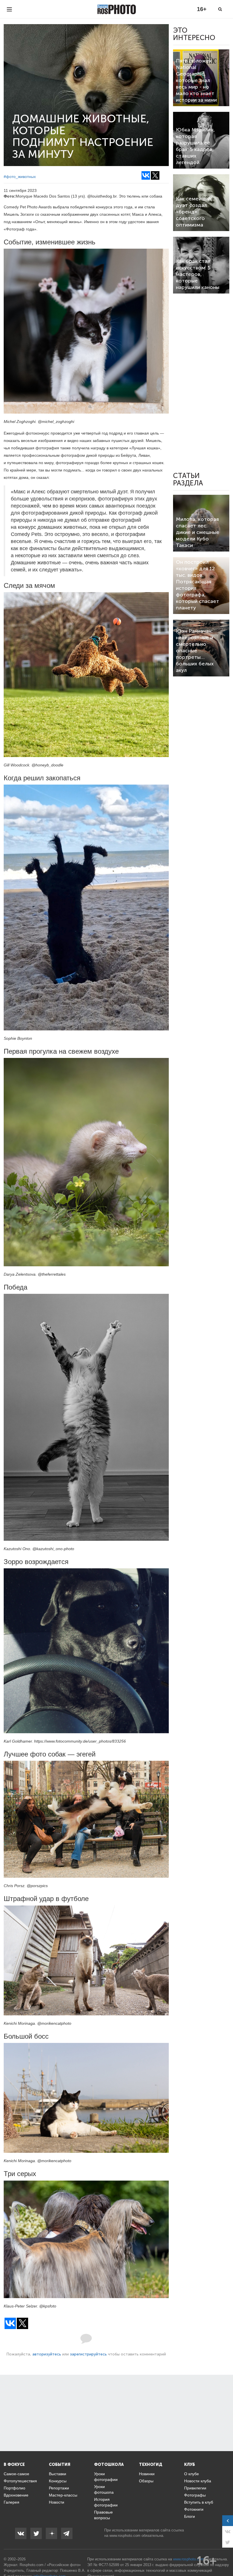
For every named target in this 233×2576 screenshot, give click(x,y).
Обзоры (146, 2481)
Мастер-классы (63, 2495)
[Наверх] (226, 2557)
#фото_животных (20, 177)
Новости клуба (198, 2481)
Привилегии (195, 2488)
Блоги (190, 2516)
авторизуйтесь (47, 2354)
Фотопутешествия (20, 2481)
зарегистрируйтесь (88, 2354)
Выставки (58, 2474)
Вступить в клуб (199, 2502)
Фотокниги (194, 2509)
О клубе (192, 2474)
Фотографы (195, 2495)
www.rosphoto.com (125, 2536)
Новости (57, 2502)
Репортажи (59, 2488)
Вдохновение (16, 2495)
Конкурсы (58, 2481)
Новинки (147, 2474)
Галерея (12, 2502)
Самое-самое (16, 2474)
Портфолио (14, 2488)
